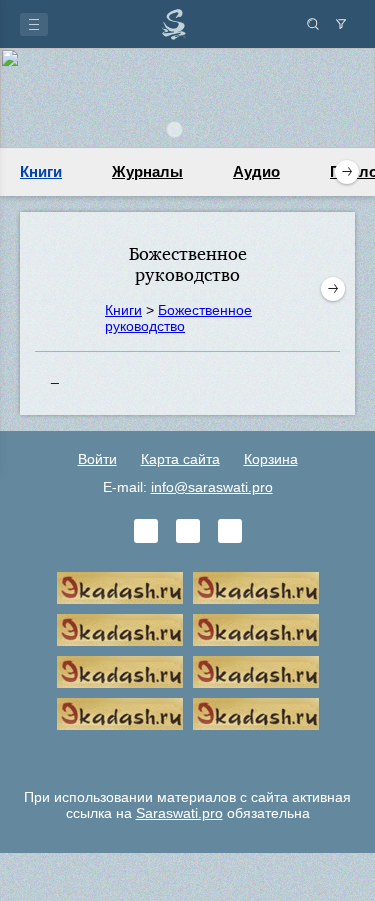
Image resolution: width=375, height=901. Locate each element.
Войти (97, 459)
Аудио (256, 171)
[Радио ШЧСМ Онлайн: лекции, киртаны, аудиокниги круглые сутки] (120, 672)
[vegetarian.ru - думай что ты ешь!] (256, 588)
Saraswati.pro (179, 813)
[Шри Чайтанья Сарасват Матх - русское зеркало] (256, 630)
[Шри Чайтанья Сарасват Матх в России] (120, 714)
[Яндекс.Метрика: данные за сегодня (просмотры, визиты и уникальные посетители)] (188, 756)
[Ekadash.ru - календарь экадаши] (120, 630)
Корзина (271, 459)
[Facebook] (188, 531)
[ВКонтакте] (146, 531)
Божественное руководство (178, 318)
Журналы (147, 171)
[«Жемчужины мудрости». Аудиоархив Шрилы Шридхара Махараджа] (256, 672)
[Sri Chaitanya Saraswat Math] (120, 588)
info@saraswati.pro (212, 487)
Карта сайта (180, 459)
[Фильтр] (341, 24)
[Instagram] (230, 531)
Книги (41, 171)
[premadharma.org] (256, 714)
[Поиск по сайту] (313, 24)
